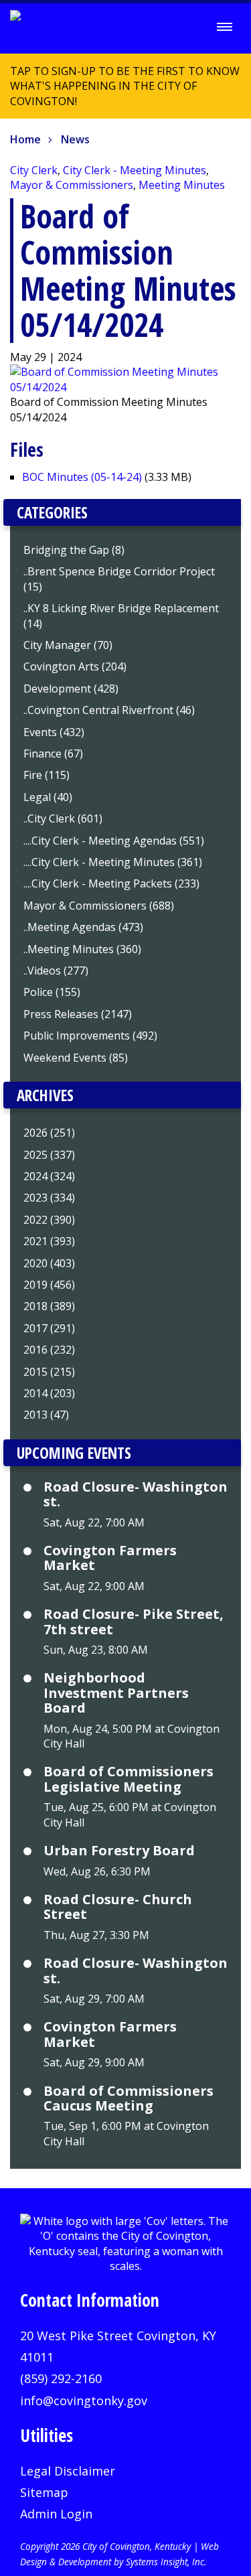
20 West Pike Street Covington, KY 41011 (118, 2346)
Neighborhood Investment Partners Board (116, 1693)
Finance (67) (53, 754)
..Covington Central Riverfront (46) (109, 710)
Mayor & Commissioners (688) (99, 906)
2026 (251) (49, 1133)
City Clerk (34, 170)
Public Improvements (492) (90, 1035)
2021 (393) (49, 1241)
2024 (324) (49, 1176)
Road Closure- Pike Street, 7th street (134, 1622)
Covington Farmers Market (110, 1558)
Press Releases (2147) (78, 1014)
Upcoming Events (74, 1453)
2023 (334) (49, 1198)
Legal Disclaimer (68, 2471)
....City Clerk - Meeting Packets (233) (111, 883)
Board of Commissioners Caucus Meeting (129, 2099)
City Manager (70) (68, 645)
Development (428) (71, 689)
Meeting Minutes (182, 185)
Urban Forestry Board (119, 1851)
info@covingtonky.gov (84, 2401)
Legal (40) (48, 797)
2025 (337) (49, 1155)
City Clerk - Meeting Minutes (135, 170)
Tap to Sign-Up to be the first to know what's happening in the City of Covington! (120, 91)
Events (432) (54, 732)
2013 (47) (46, 1415)
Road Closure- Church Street (118, 1907)
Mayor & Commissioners (72, 185)
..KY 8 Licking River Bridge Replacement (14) (121, 616)
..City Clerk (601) (63, 818)
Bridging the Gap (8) (74, 550)
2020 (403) (49, 1263)
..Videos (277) (56, 971)
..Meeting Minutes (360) (82, 949)
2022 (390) (49, 1220)
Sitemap (44, 2492)
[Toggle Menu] (224, 27)
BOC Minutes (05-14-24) (82, 477)
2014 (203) (49, 1393)
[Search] (187, 27)
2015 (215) (49, 1372)
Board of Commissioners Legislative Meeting (129, 1779)
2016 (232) (49, 1350)
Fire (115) (47, 775)
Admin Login (56, 2514)
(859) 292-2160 (61, 2378)
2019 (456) (49, 1285)
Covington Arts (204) (75, 666)
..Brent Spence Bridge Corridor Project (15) (119, 579)
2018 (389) (49, 1306)
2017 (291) (49, 1328)
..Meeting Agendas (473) (83, 927)
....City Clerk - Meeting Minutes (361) (113, 862)
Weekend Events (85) (76, 1058)
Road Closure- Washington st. (136, 1495)
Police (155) (52, 992)
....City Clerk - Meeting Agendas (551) (114, 841)
